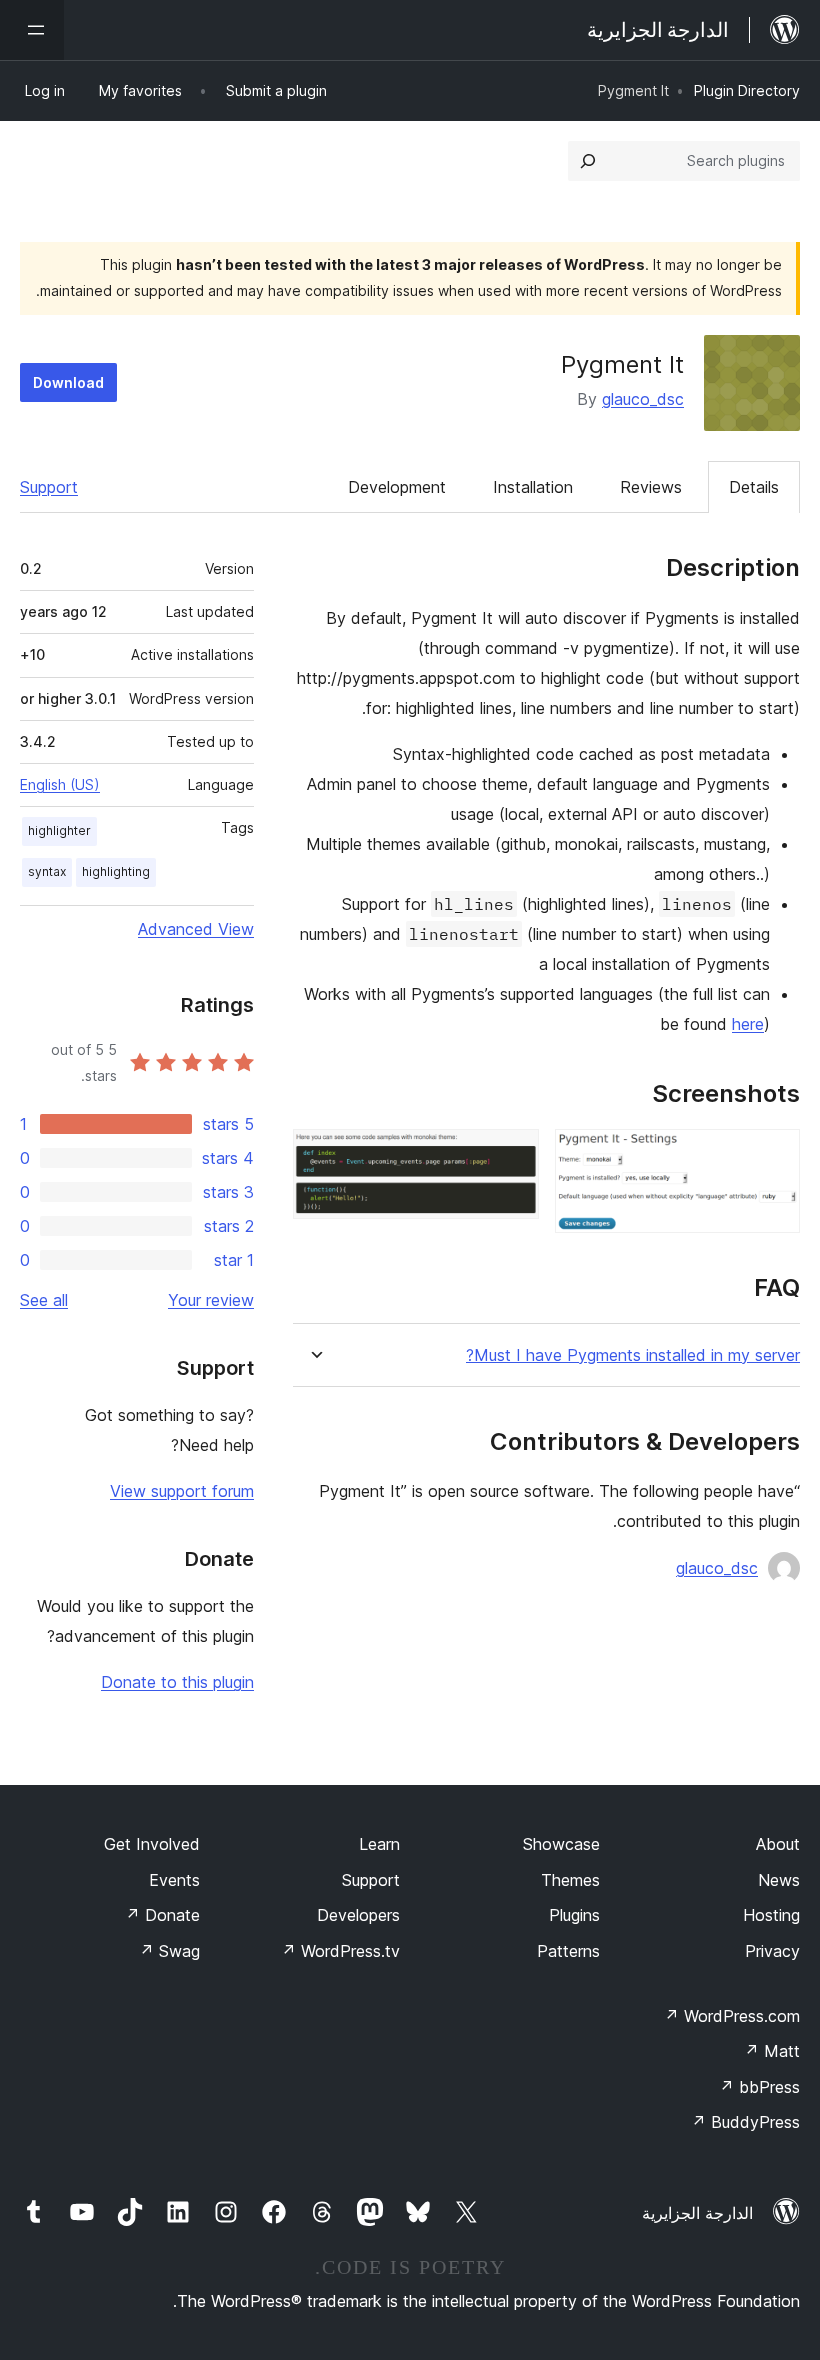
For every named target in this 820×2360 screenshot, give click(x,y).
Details (754, 487)
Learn (379, 1844)
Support (49, 487)
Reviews (651, 487)
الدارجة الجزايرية (697, 2213)
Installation (533, 487)
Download (68, 382)
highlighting (116, 871)
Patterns (568, 1951)
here (748, 1024)
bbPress (759, 2087)
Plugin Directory (747, 90)
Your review (211, 1300)
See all (44, 1300)
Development (397, 487)
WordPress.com (732, 2016)
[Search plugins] (588, 161)
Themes (570, 1880)
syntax (47, 871)
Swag (169, 1951)
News (779, 1880)
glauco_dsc (643, 399)
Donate (162, 1915)
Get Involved (152, 1844)
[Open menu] (32, 30)
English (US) (60, 784)
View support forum (182, 1491)
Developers (358, 1915)
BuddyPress (745, 2122)
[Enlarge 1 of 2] (773, 1156)
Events (174, 1880)
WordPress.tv (340, 1951)
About (778, 1844)
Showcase (561, 1844)
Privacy (772, 1951)
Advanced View (196, 929)
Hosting (771, 1915)
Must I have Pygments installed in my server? (633, 1355)
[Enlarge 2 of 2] (512, 1156)
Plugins (574, 1915)
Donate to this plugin (177, 1682)
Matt (772, 2051)
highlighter (59, 830)
